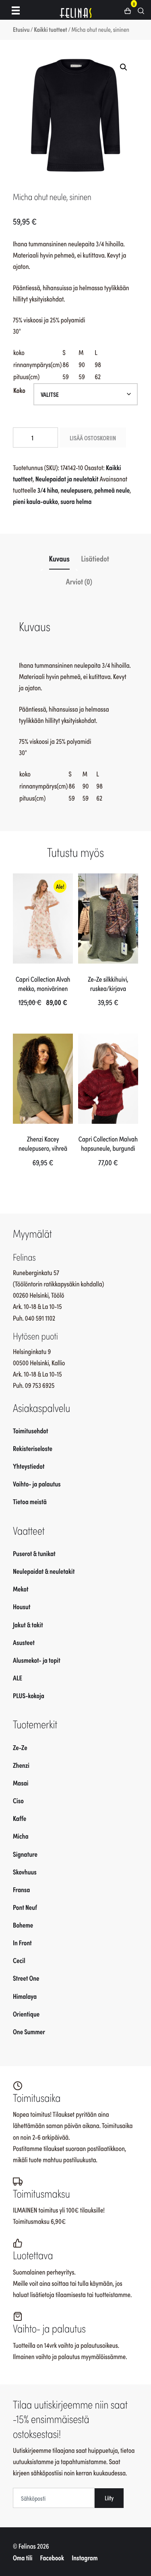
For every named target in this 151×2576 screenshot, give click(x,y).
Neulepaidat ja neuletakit (67, 479)
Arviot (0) (79, 581)
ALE (18, 1678)
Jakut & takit (28, 1624)
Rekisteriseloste (33, 1448)
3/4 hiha (48, 490)
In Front (22, 1942)
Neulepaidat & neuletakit (44, 1571)
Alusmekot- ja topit (37, 1660)
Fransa (22, 1889)
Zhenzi (21, 1765)
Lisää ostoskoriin (93, 438)
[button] (131, 10)
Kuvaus (59, 558)
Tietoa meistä (30, 1501)
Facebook (52, 2557)
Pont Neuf (25, 1907)
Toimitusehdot (31, 1430)
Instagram (85, 2557)
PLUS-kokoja (29, 1695)
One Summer (29, 2031)
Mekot (21, 1589)
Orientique (26, 2014)
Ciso (18, 1800)
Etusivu (21, 29)
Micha (21, 1836)
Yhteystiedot (29, 1466)
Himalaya (25, 1996)
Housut (22, 1606)
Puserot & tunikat (34, 1553)
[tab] (59, 558)
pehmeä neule (112, 490)
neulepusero (76, 490)
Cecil (19, 1960)
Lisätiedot (95, 558)
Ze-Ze (20, 1747)
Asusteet (24, 1642)
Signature (25, 1854)
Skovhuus (25, 1872)
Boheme (23, 1925)
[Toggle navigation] (16, 10)
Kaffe (20, 1818)
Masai (21, 1783)
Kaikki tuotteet (51, 29)
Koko (19, 390)
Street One (26, 1978)
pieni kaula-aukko (35, 501)
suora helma (76, 501)
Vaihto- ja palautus (37, 1484)
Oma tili (23, 2557)
